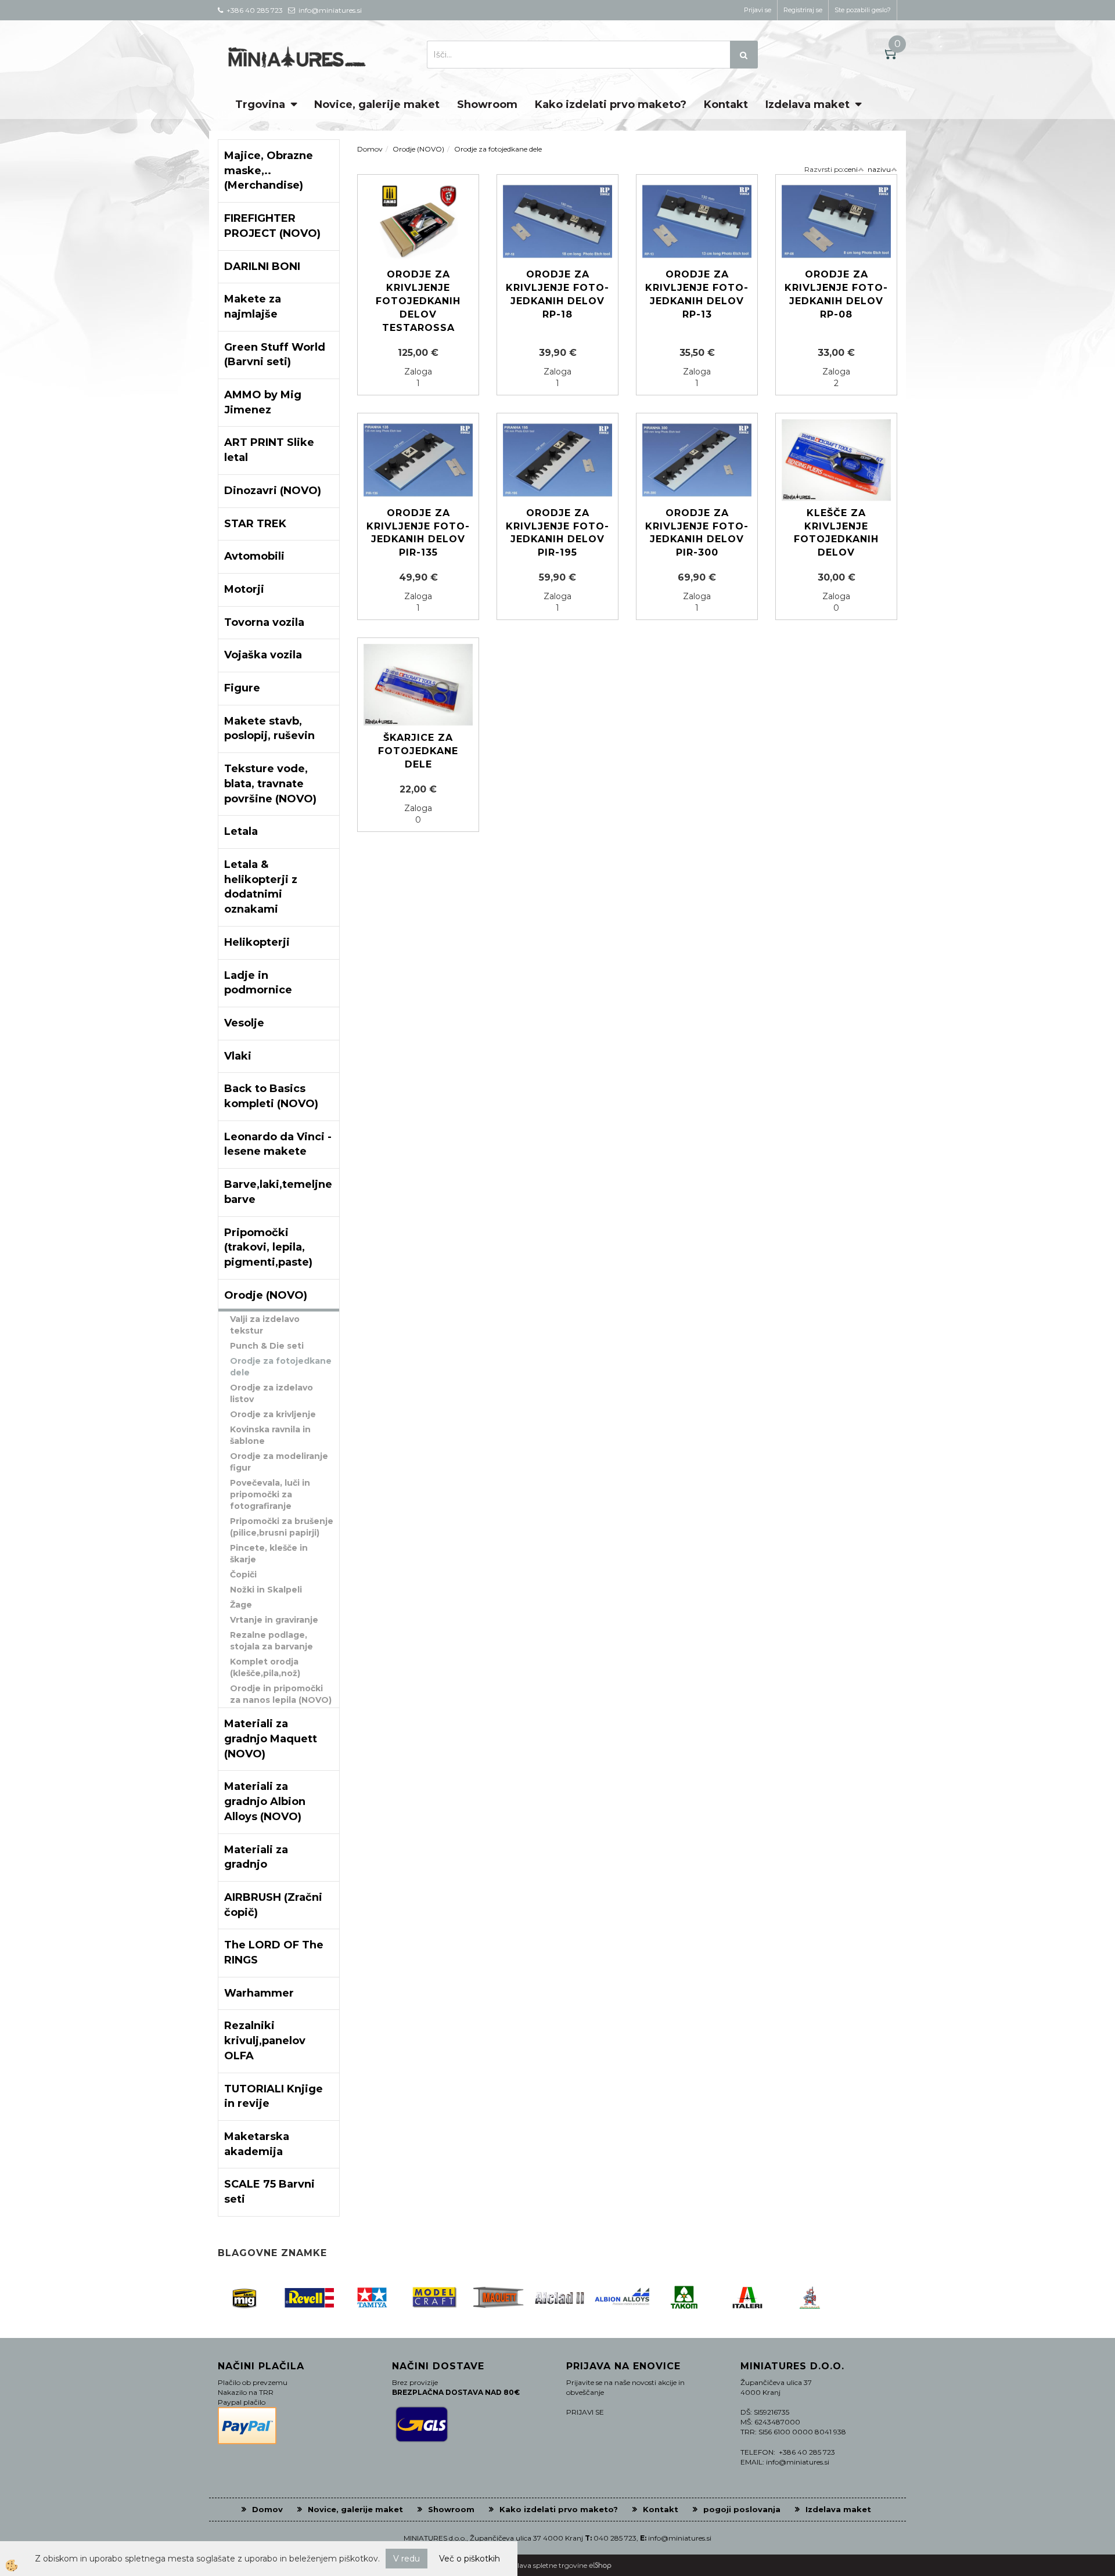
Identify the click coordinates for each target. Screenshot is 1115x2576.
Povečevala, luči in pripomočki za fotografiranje (270, 1494)
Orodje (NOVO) (418, 149)
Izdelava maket (808, 105)
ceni (851, 169)
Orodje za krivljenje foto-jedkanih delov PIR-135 (418, 533)
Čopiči (243, 1575)
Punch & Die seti (267, 1346)
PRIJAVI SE (585, 2412)
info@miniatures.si (680, 2538)
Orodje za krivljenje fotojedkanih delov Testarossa (418, 301)
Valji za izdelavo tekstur (265, 1325)
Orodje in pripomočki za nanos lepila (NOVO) (281, 1694)
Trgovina (260, 105)
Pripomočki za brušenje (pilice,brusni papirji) (282, 1527)
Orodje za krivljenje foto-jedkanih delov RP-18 (557, 294)
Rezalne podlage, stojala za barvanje (271, 1641)
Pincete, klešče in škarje (269, 1554)
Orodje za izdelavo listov (271, 1393)
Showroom (487, 105)
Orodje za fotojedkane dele (281, 1367)
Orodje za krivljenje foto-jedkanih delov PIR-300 (697, 533)
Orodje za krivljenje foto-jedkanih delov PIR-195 (557, 533)
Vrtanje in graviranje (274, 1620)
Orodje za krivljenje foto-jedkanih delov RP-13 (697, 294)
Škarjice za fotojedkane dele (418, 751)
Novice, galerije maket (377, 105)
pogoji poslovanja (742, 2509)
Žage (241, 1605)
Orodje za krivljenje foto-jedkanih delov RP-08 (836, 294)
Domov (370, 149)
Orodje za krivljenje (273, 1414)
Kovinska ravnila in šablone (270, 1435)
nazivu (879, 169)
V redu (407, 2559)
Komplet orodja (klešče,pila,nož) (265, 1667)
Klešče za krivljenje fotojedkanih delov (836, 533)
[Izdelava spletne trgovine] (600, 2565)
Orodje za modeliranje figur (279, 1462)
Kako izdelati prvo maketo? (611, 105)
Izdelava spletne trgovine (546, 2565)
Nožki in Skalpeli (266, 1590)
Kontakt (726, 105)
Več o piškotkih (470, 2559)
